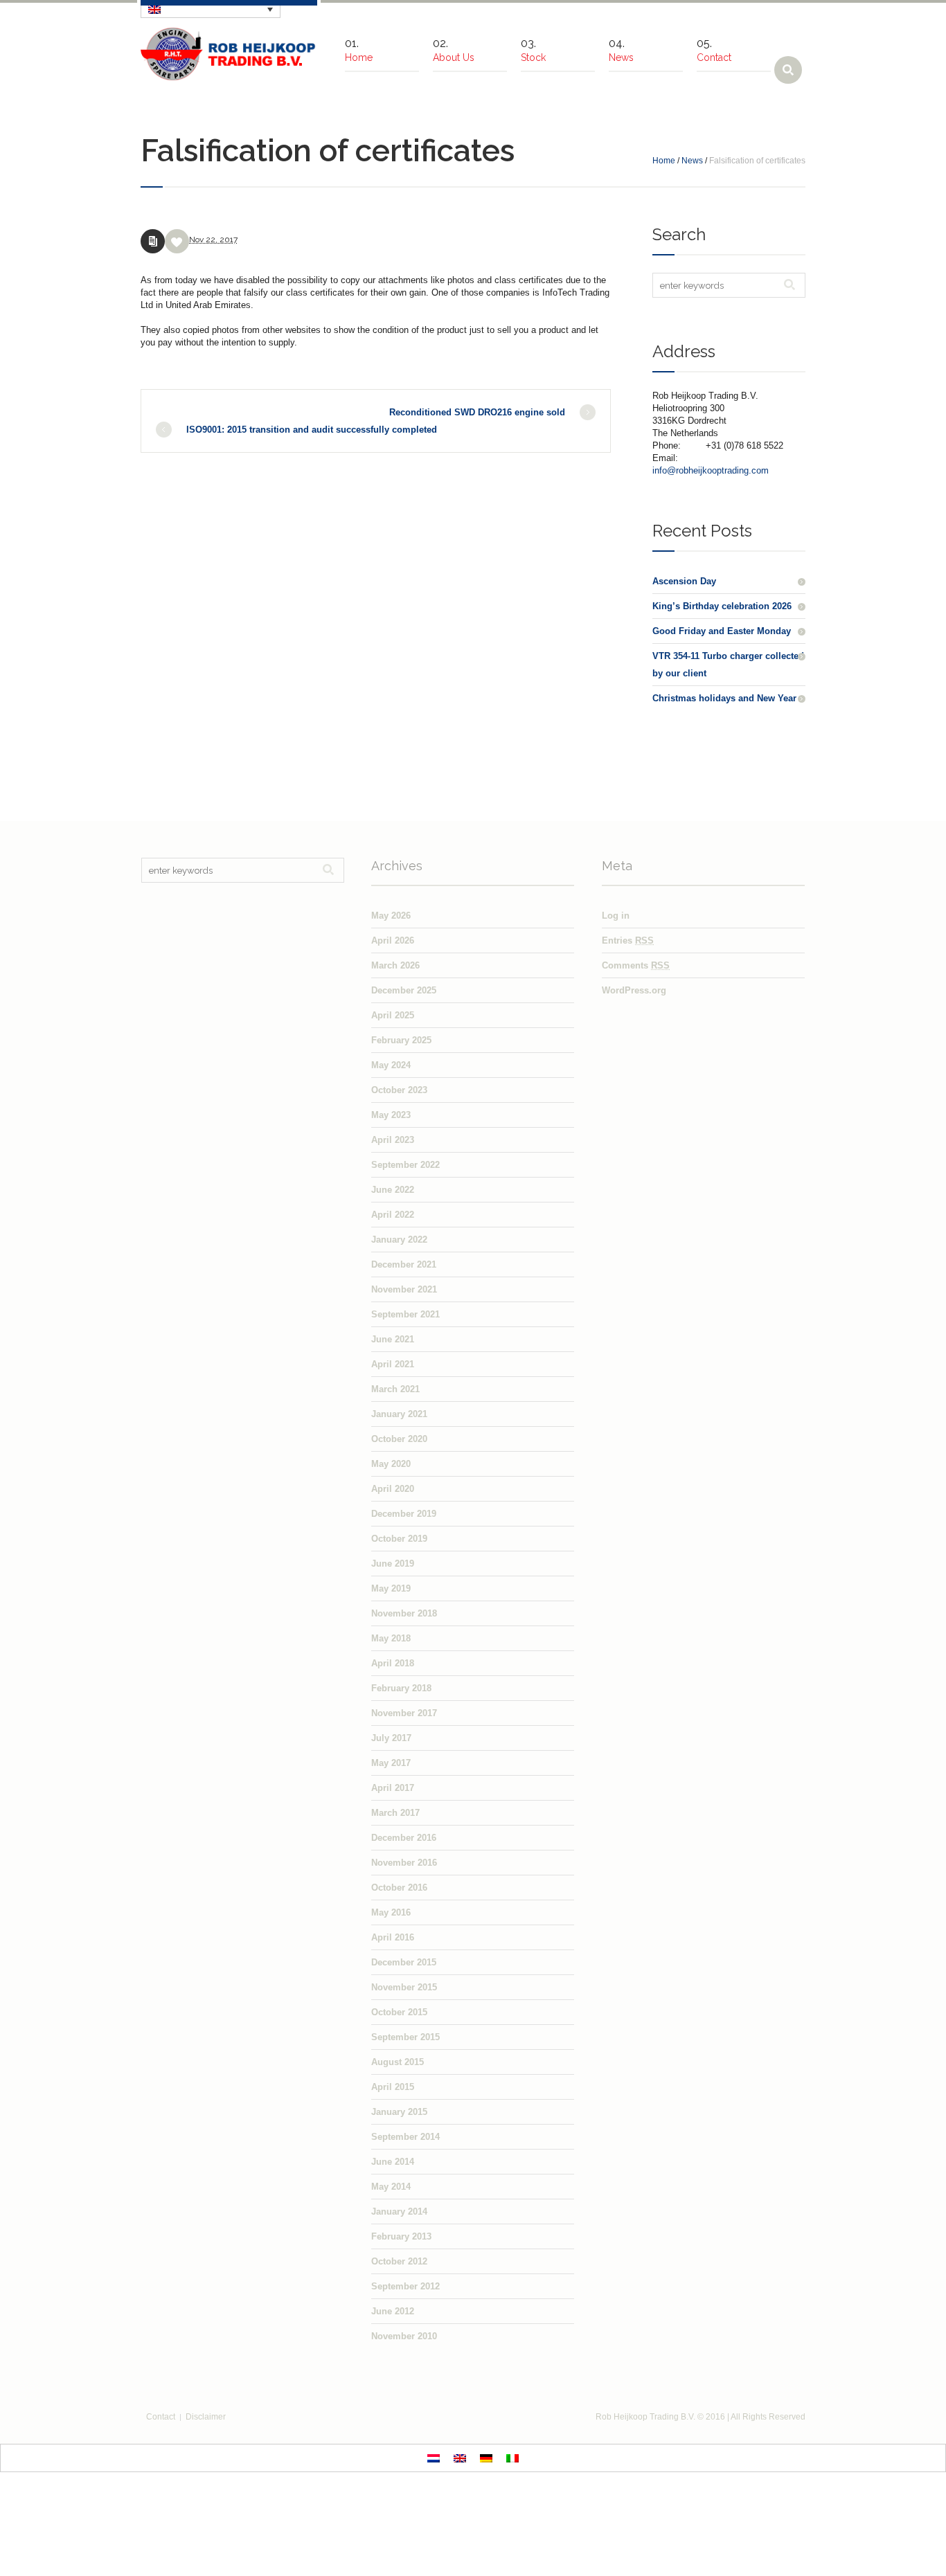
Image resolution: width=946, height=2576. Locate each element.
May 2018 (391, 1638)
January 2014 (399, 2212)
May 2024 (391, 1065)
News (692, 161)
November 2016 (404, 1863)
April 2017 (393, 1788)
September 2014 (405, 2137)
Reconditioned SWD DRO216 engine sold (477, 412)
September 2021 (405, 1314)
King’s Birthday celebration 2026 (722, 606)
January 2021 (399, 1414)
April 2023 (393, 1140)
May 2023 (391, 1115)
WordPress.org (634, 990)
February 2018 (401, 1688)
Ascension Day (684, 581)
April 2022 (393, 1215)
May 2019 (391, 1588)
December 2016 (404, 1838)
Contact (161, 2417)
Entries (628, 940)
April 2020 (393, 1489)
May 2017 (391, 1763)
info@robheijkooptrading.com (711, 470)
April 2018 (393, 1663)
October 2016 (399, 1888)
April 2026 (393, 940)
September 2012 (405, 2286)
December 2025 (404, 990)
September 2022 (405, 1165)
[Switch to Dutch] (434, 2458)
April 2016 (393, 1937)
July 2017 (391, 1738)
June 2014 (393, 2162)
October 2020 (399, 1439)
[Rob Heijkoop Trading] (229, 54)
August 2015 (398, 2062)
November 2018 (404, 1613)
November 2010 (404, 2336)
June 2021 (393, 1339)
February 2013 (401, 2236)
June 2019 (393, 1564)
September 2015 (405, 2037)
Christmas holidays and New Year (724, 698)
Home (664, 161)
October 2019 (399, 1539)
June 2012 (393, 2311)
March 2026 (395, 965)
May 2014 (391, 2187)
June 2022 (393, 1190)
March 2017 (395, 1813)
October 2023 (399, 1090)
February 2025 (401, 1040)
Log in (616, 916)
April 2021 (393, 1364)
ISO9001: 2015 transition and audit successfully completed (312, 430)
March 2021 (395, 1389)
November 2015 (404, 1987)
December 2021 (404, 1264)
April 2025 (393, 1015)
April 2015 (393, 2087)
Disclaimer (206, 2417)
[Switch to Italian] (512, 2458)
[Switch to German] (486, 2458)
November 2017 (404, 1713)
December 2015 (404, 1962)
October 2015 (399, 2012)
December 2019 (404, 1514)
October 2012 (399, 2261)
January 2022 (399, 1240)
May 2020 (391, 1464)
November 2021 (404, 1289)
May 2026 (391, 916)
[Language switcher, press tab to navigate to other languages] (211, 9)
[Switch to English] (460, 2458)
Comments (636, 965)
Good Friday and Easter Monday (722, 631)
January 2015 (399, 2112)
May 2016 (391, 1912)
